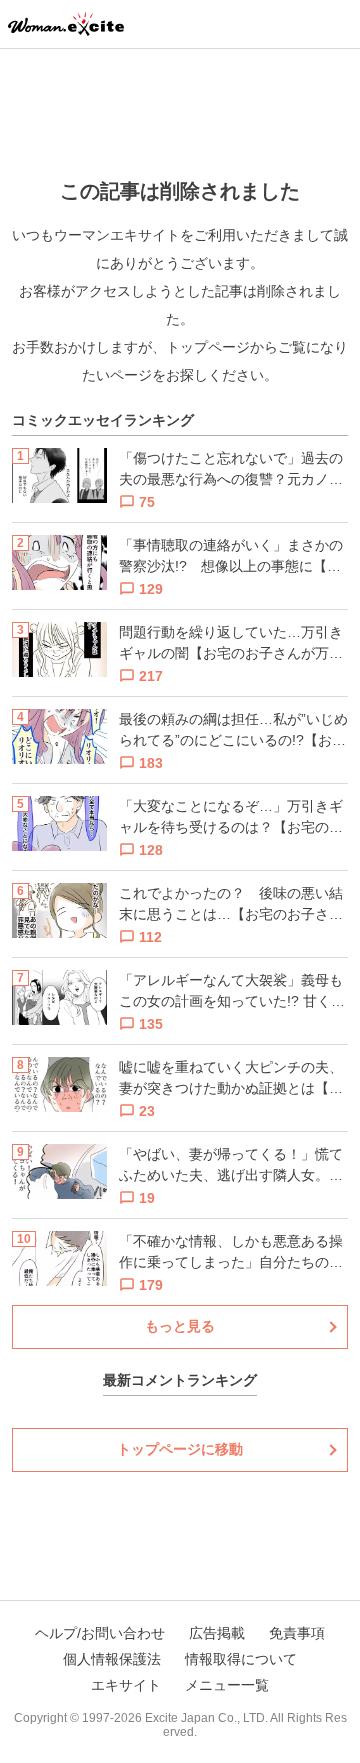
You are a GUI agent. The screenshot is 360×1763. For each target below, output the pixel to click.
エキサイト (126, 1685)
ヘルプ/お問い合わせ (100, 1633)
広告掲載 (217, 1633)
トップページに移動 (180, 1449)
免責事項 (297, 1633)
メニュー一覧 (227, 1685)
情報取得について (241, 1659)
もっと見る (180, 1326)
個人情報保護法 (112, 1659)
